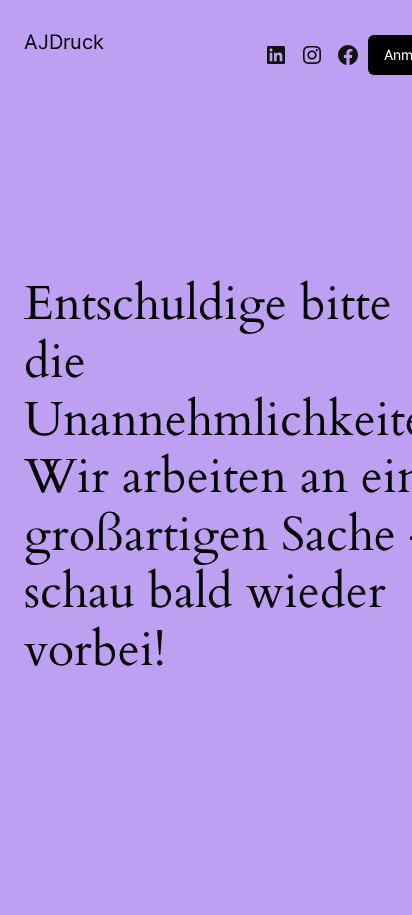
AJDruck (64, 42)
